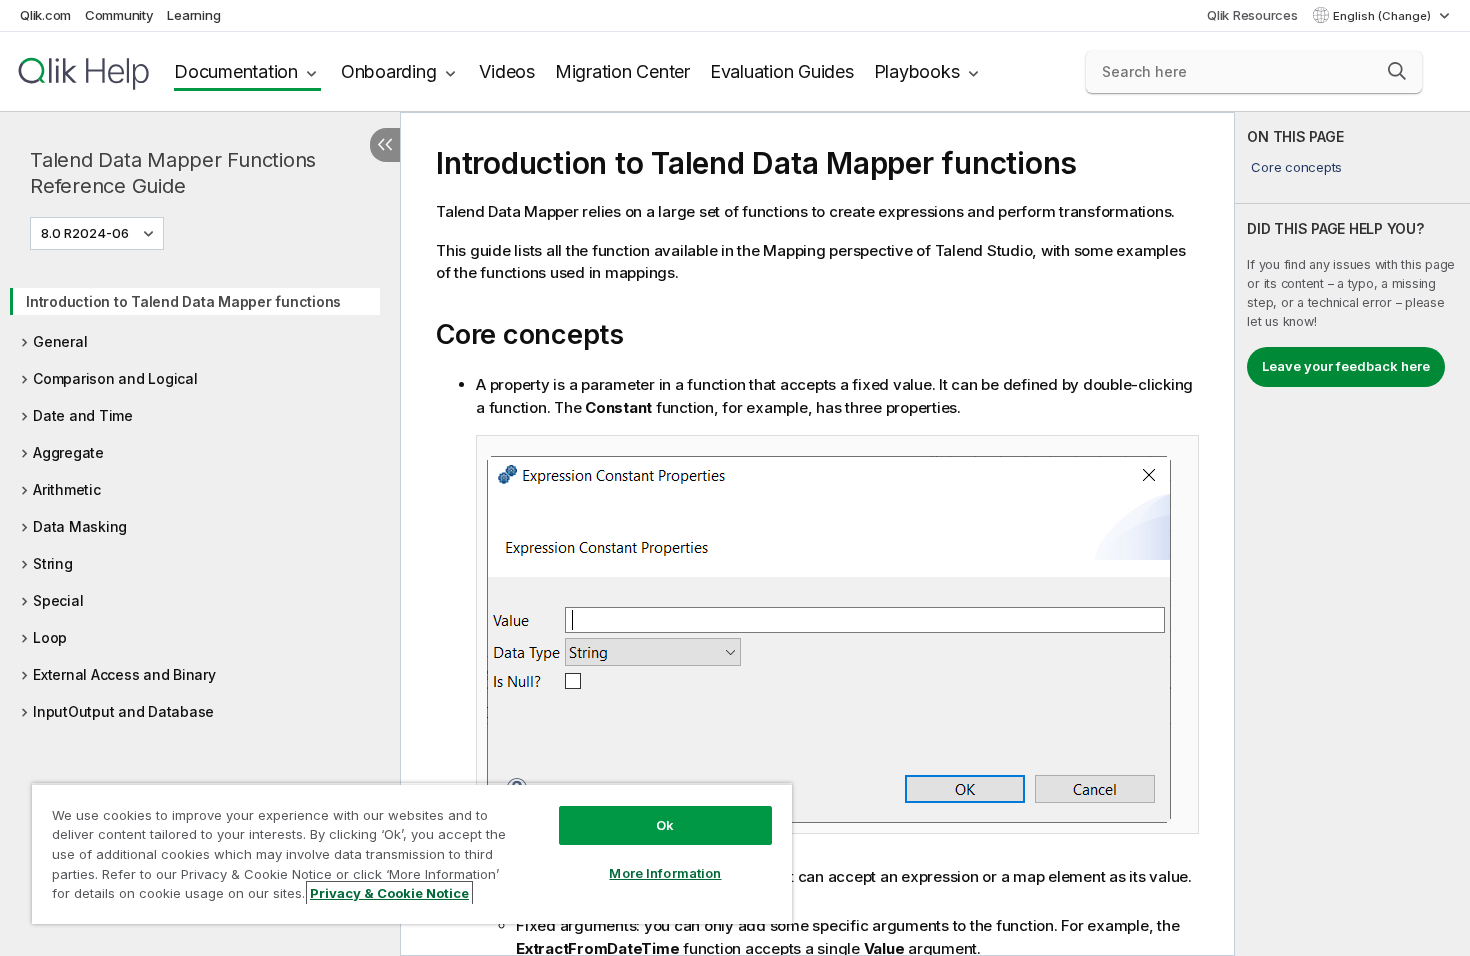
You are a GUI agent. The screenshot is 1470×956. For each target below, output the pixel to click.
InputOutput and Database (123, 711)
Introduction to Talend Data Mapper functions (183, 301)
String (53, 563)
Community (119, 15)
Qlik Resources (1252, 15)
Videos (507, 71)
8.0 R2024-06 (85, 233)
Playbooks (917, 71)
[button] (1397, 71)
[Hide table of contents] (385, 145)
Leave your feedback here (1346, 366)
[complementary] (1352, 534)
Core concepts (1296, 167)
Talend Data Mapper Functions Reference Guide (173, 173)
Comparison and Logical (115, 378)
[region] (412, 853)
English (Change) (1383, 16)
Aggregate (68, 452)
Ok (665, 825)
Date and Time (83, 415)
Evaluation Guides (782, 71)
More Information (665, 873)
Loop (50, 637)
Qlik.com (45, 15)
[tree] (200, 500)
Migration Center (622, 71)
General (60, 341)
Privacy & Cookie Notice (389, 893)
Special (58, 600)
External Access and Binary (124, 674)
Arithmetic (67, 489)
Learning (193, 15)
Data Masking (80, 526)
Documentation (236, 71)
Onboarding (389, 71)
